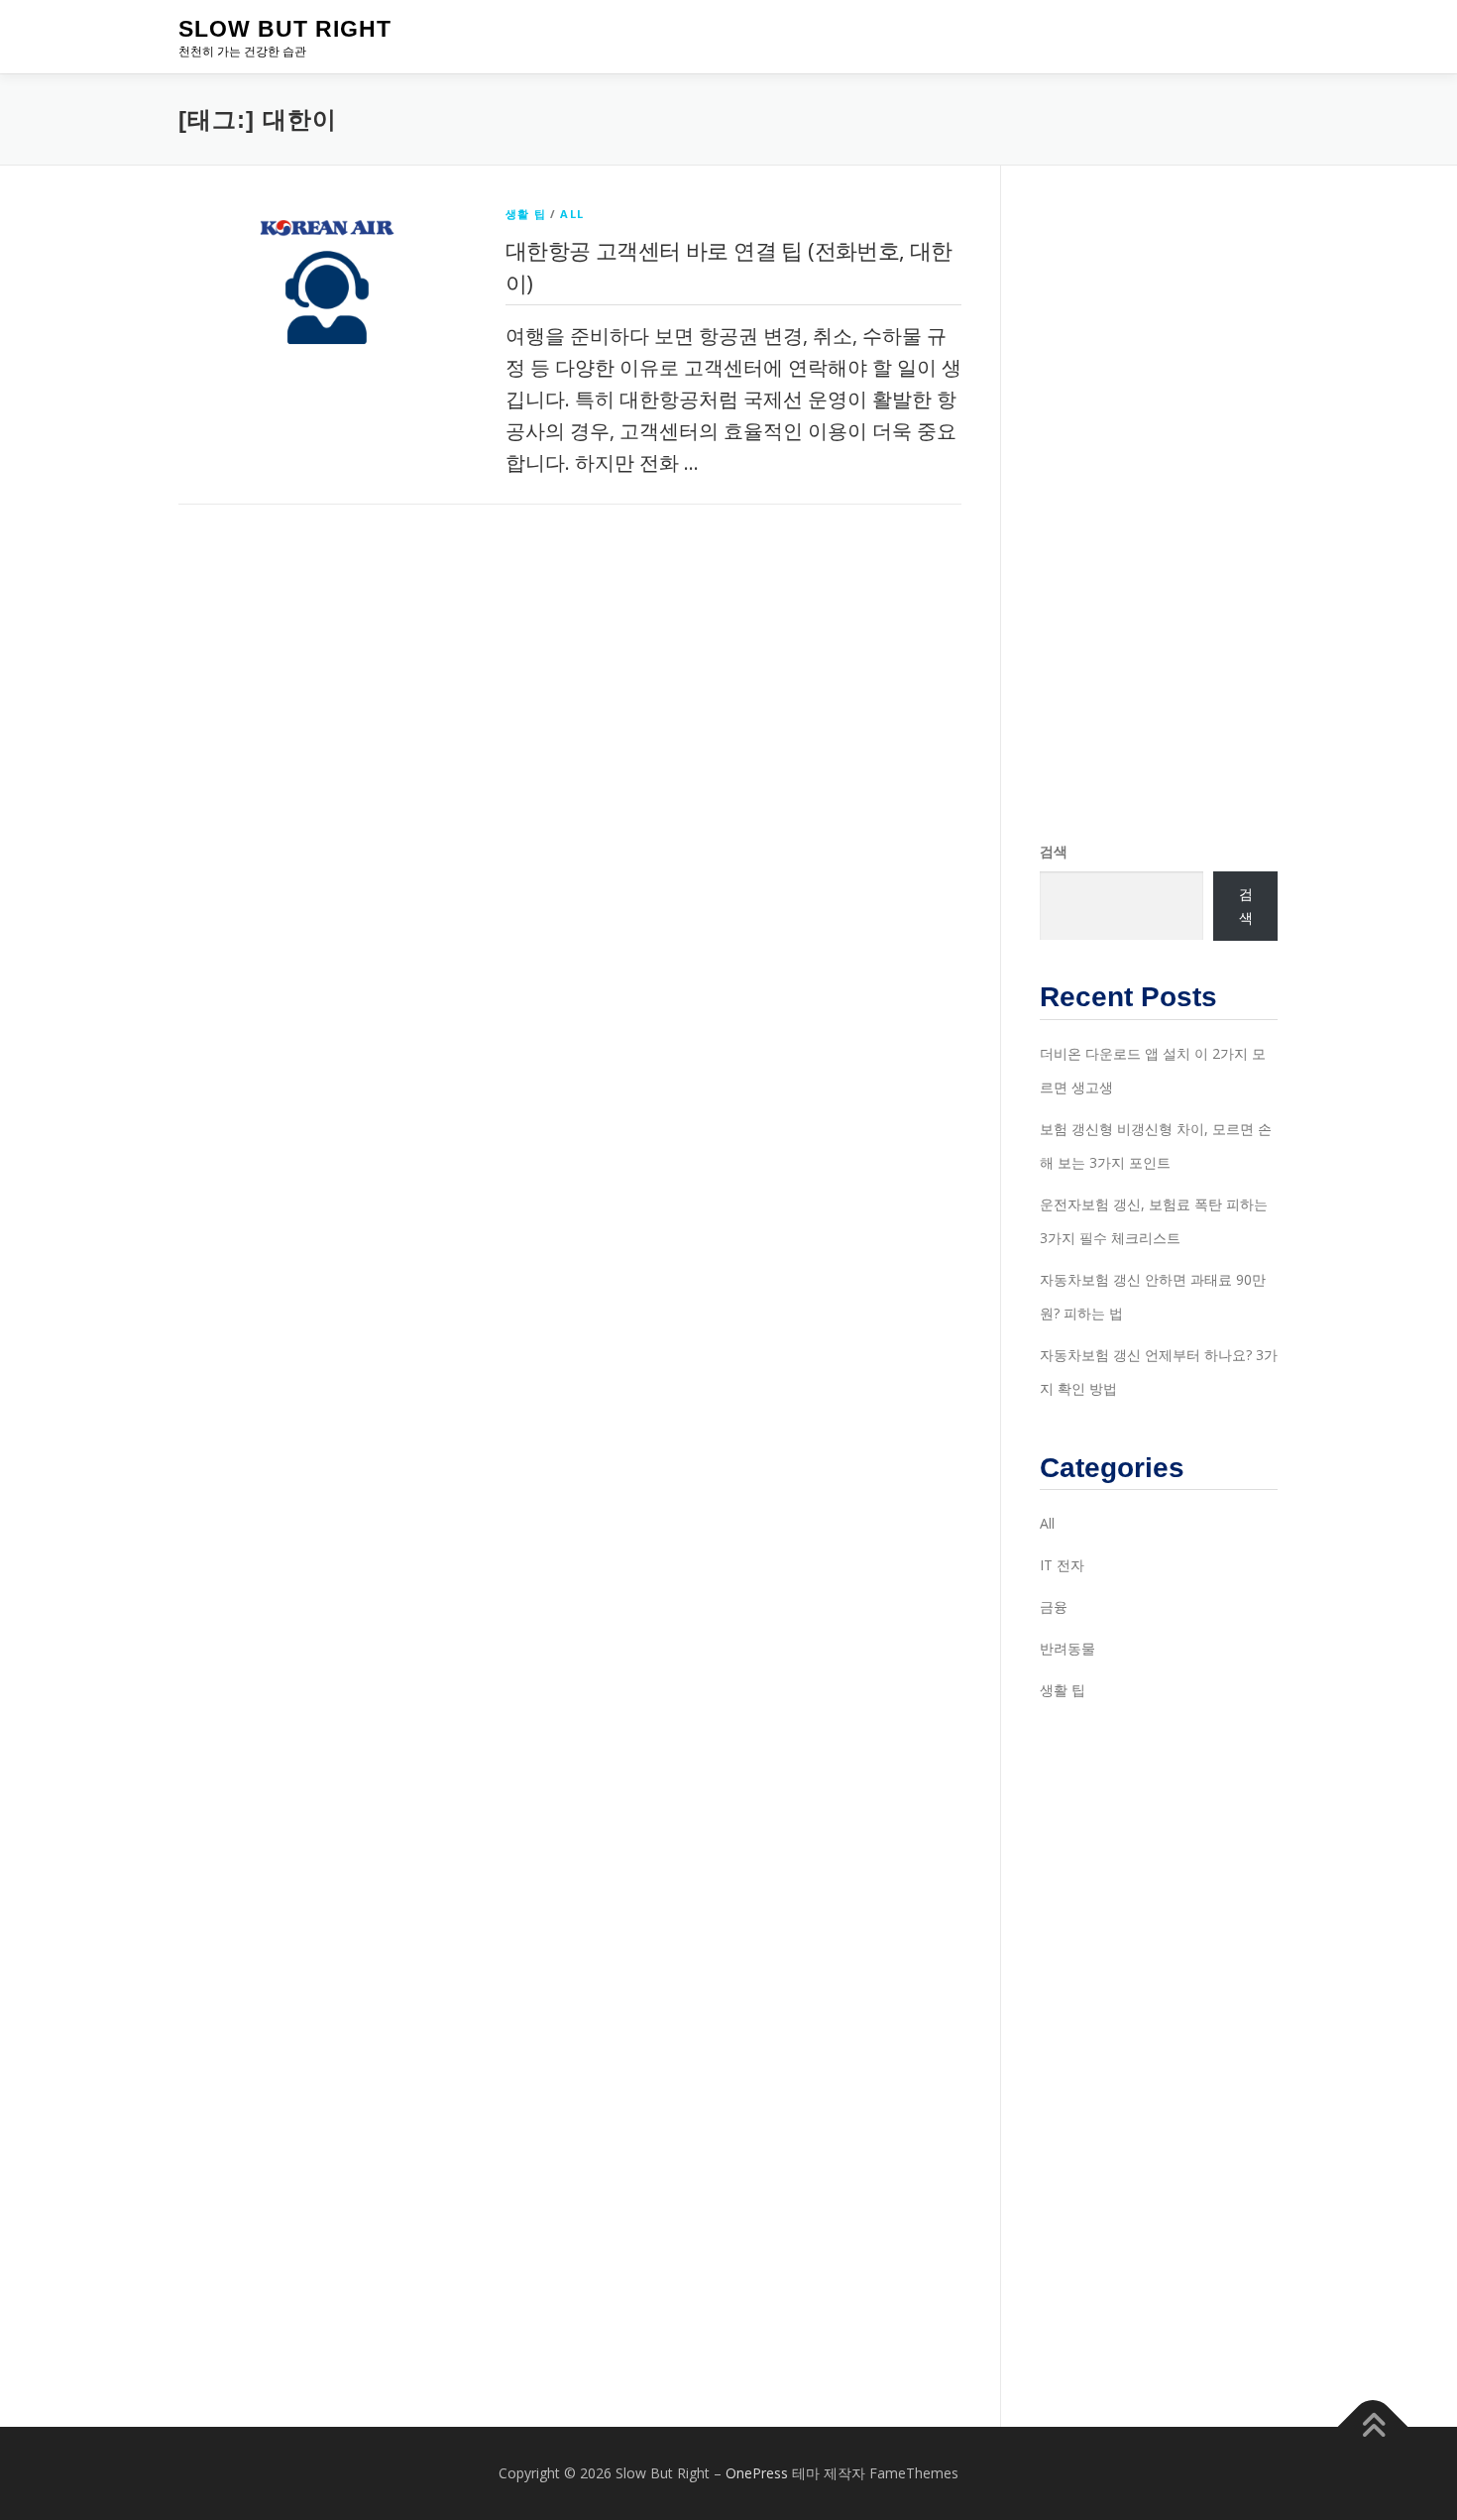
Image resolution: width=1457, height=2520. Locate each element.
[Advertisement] (1159, 503)
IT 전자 (1062, 1565)
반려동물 (1067, 1648)
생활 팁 (526, 214)
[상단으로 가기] (1373, 2427)
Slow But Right (285, 29)
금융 (1054, 1606)
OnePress (757, 2473)
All (572, 214)
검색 (1054, 851)
